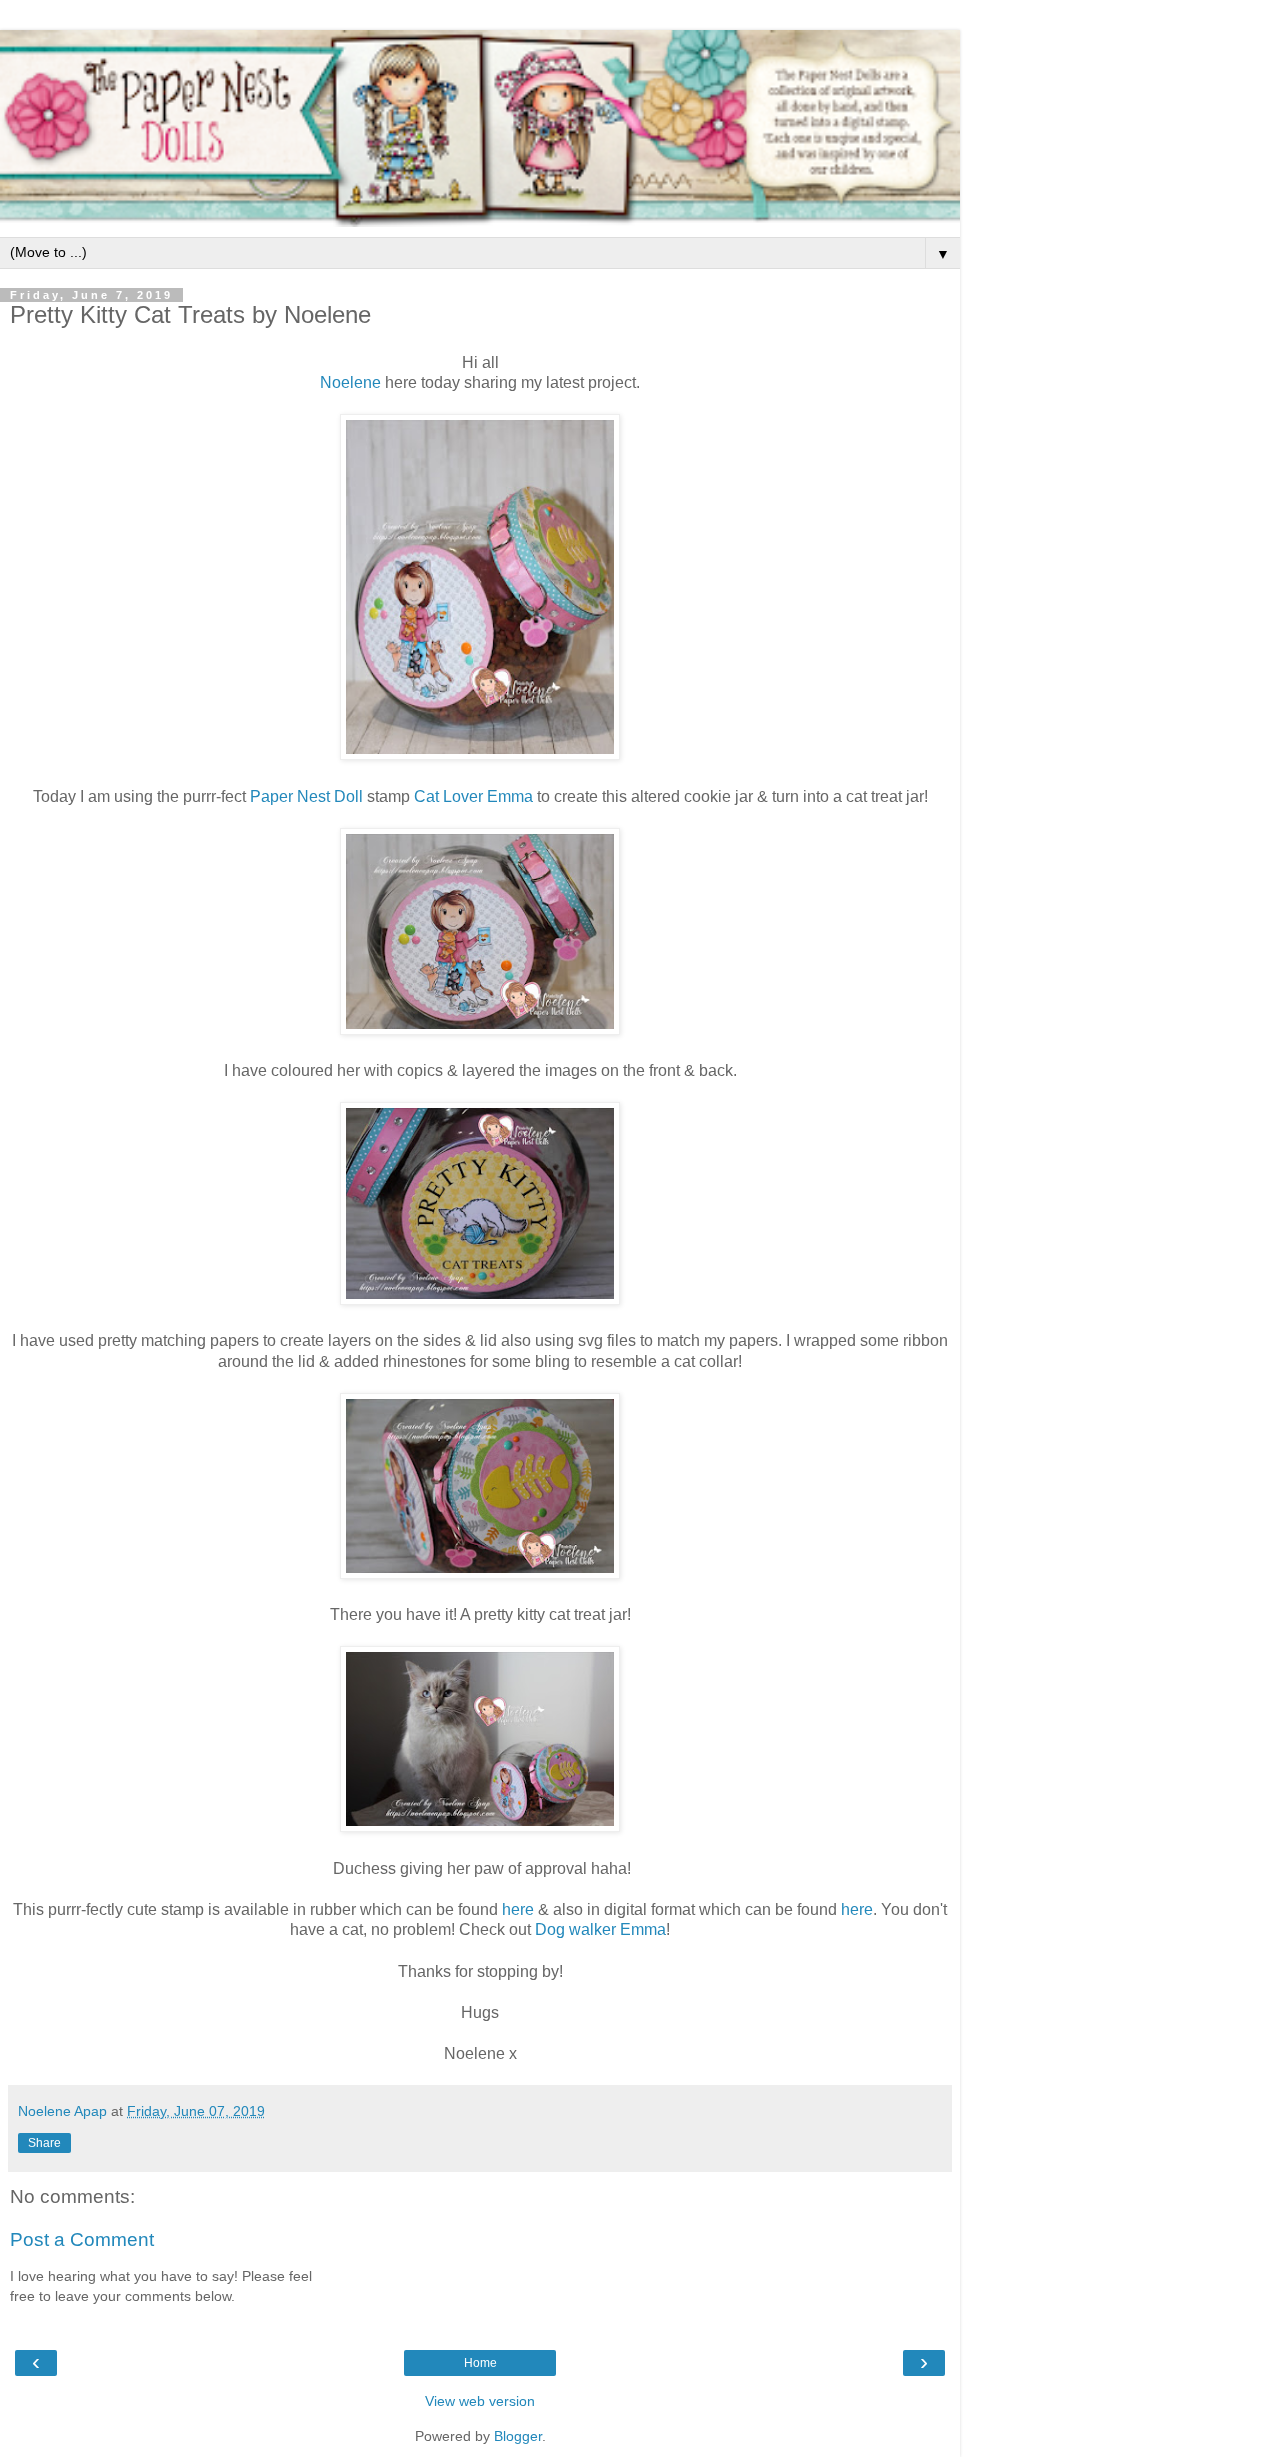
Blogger (518, 2436)
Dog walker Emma (600, 1929)
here (518, 1909)
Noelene (350, 382)
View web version (480, 2401)
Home (480, 2363)
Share (44, 2143)
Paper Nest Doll (306, 796)
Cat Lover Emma (473, 796)
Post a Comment (82, 2239)
